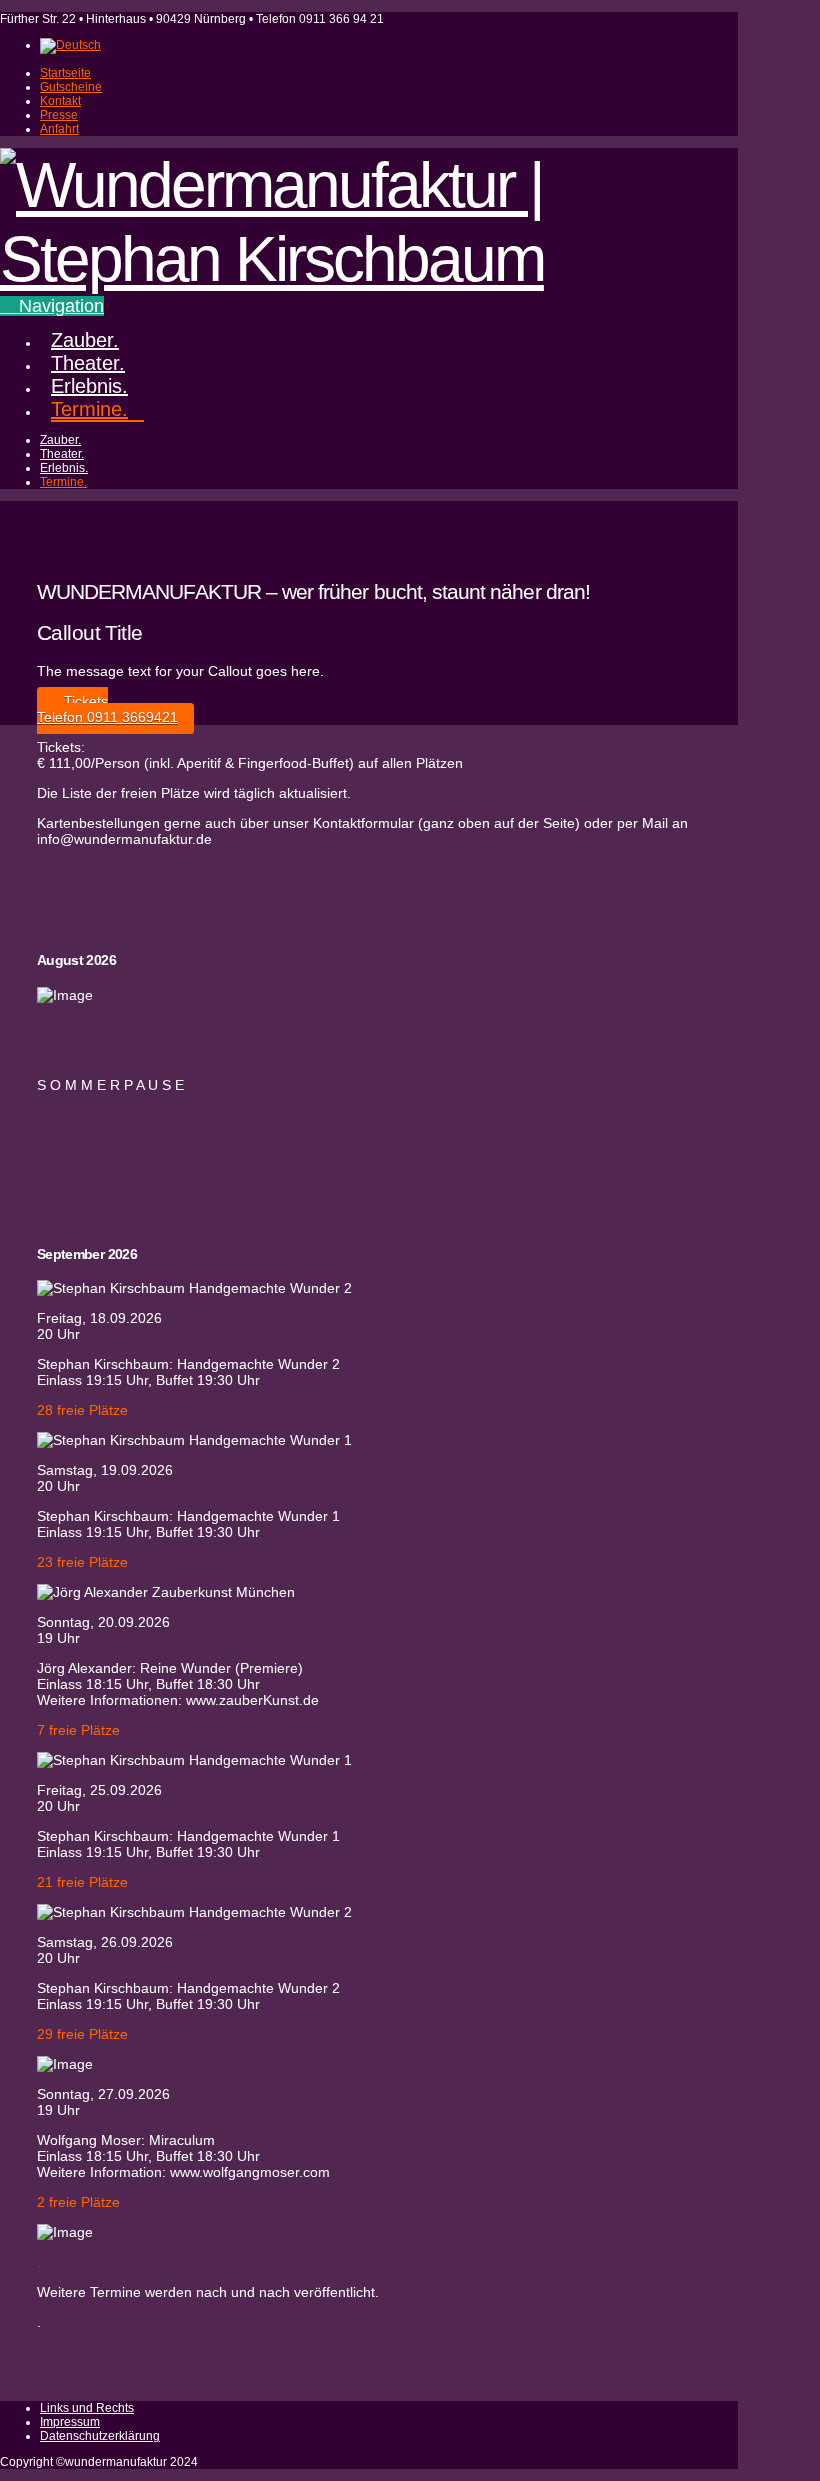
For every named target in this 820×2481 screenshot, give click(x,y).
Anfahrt (59, 129)
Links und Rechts (87, 2408)
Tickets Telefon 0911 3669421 (107, 709)
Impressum (70, 2422)
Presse (59, 115)
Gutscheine (71, 87)
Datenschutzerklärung (100, 2436)
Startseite (65, 73)
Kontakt (60, 101)
